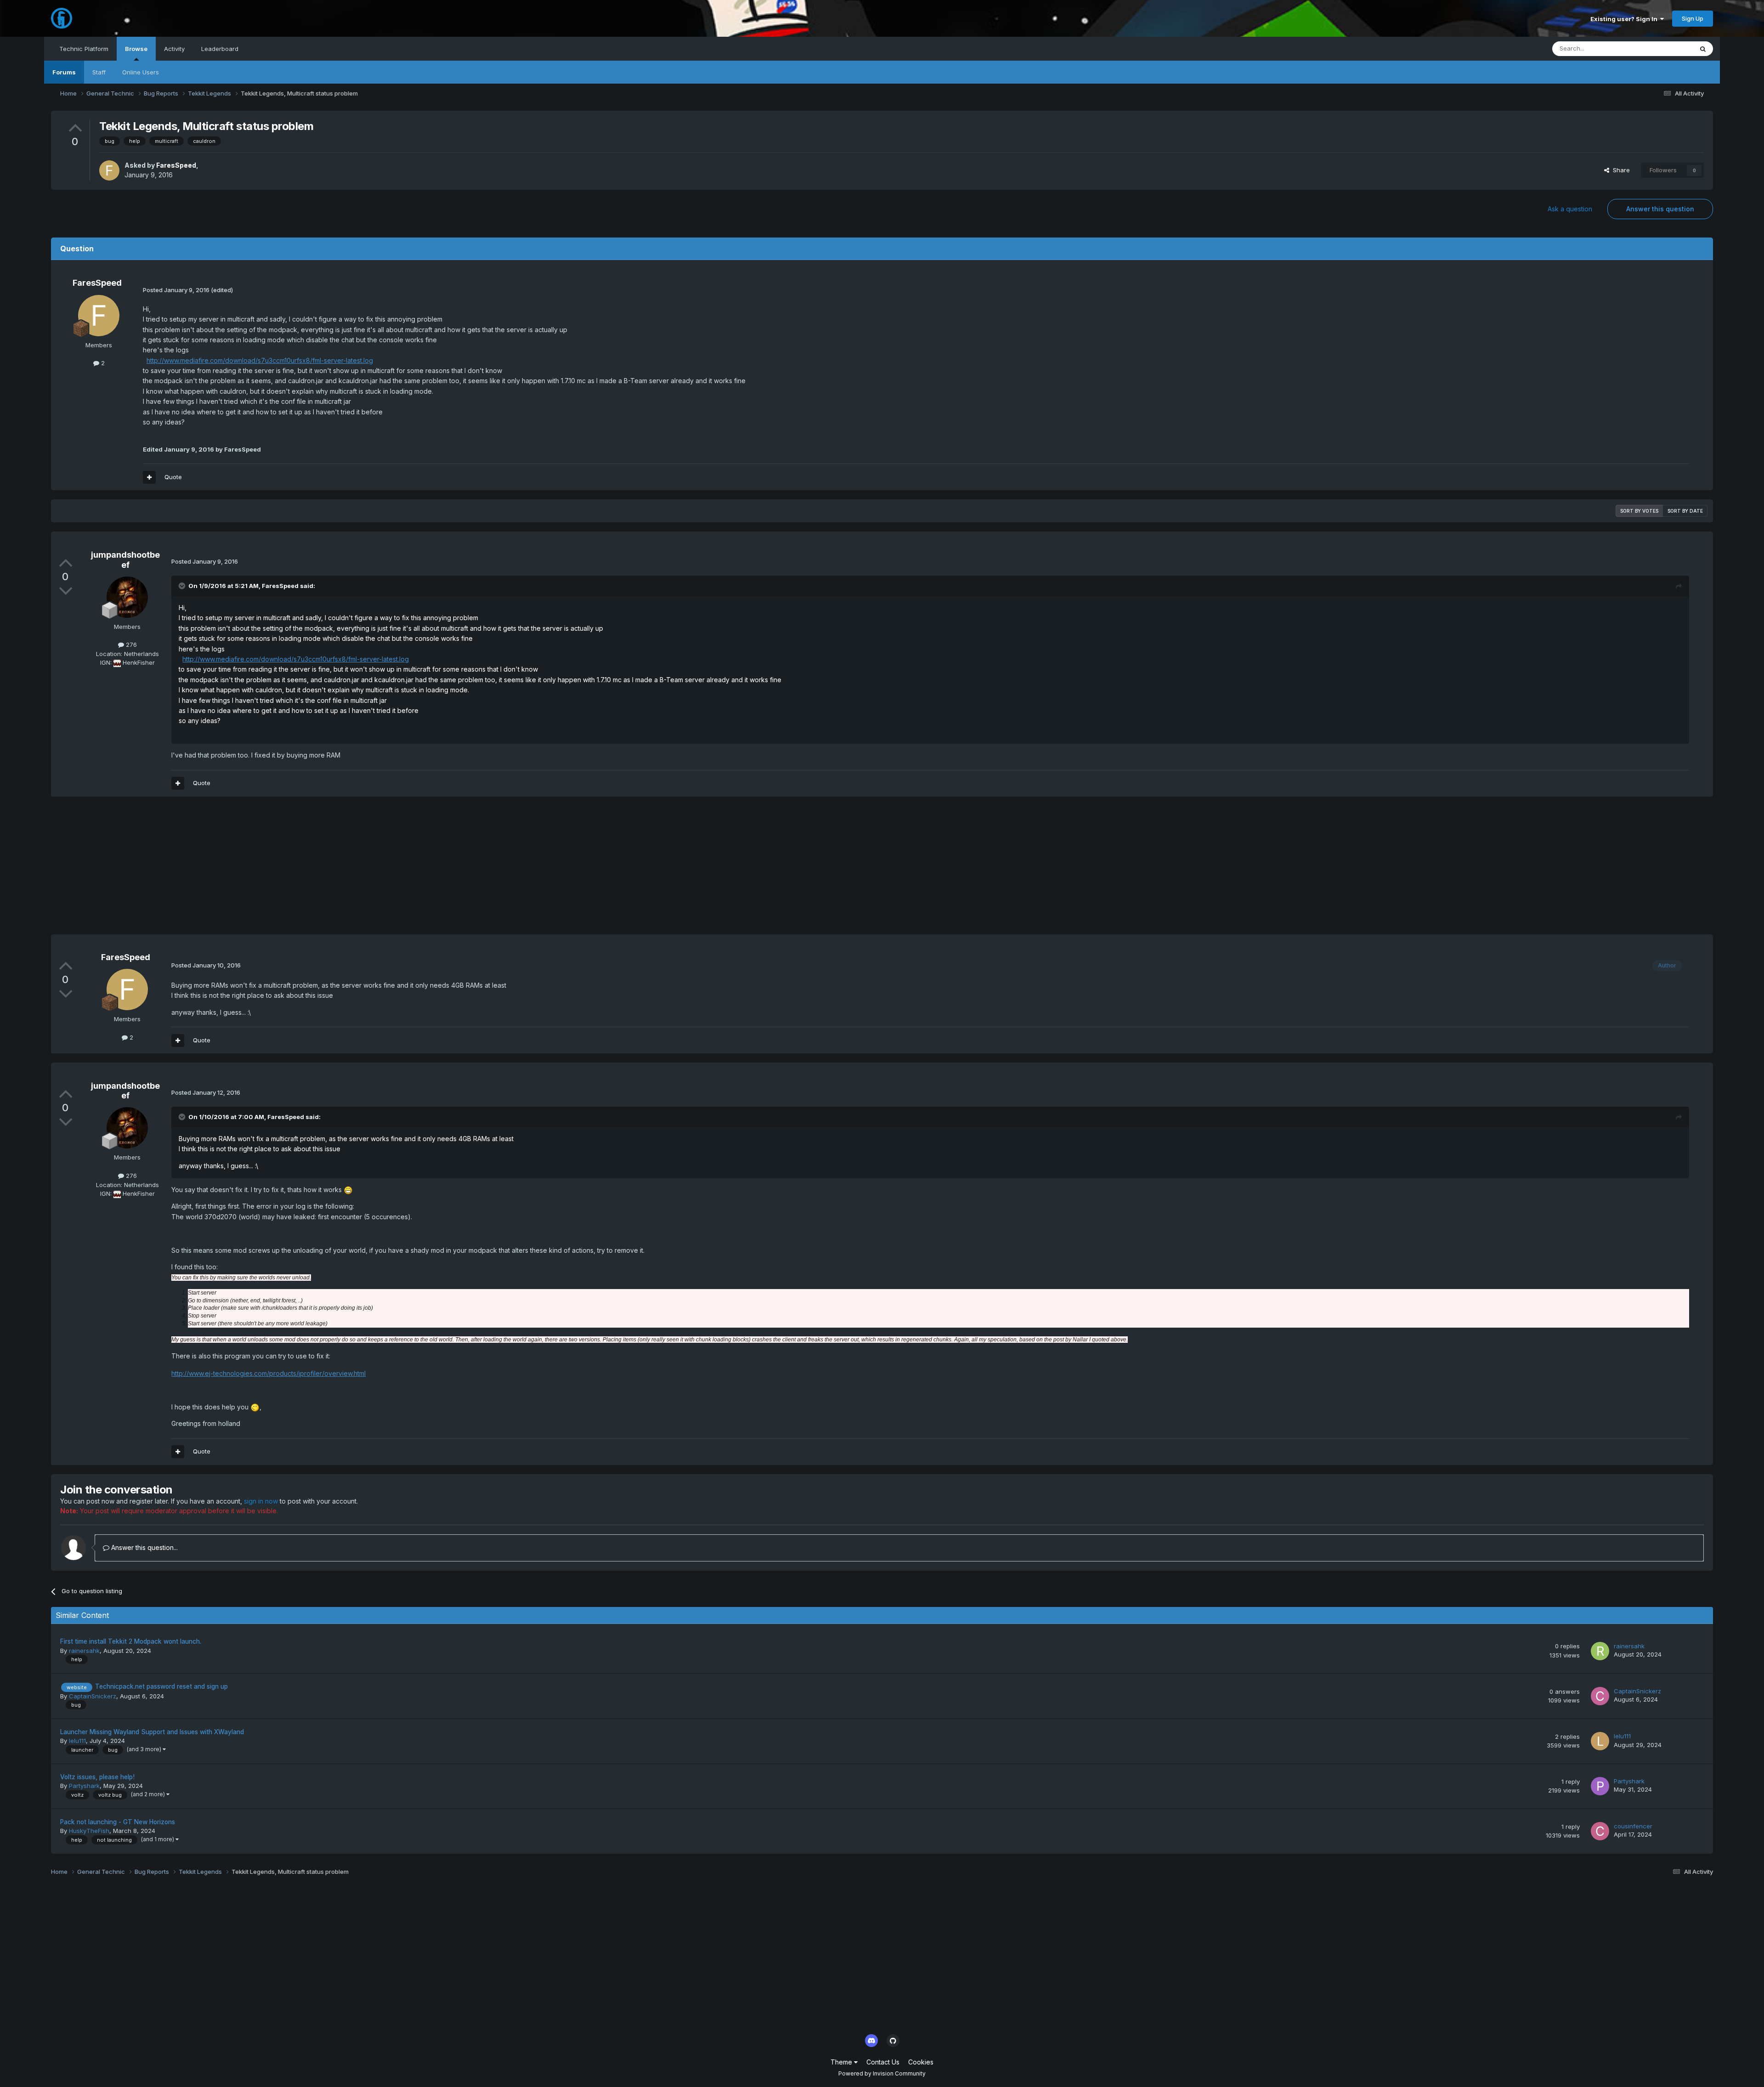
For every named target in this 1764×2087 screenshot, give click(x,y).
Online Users (141, 72)
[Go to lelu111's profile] (1600, 1741)
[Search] (1703, 49)
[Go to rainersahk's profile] (1600, 1651)
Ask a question (1570, 209)
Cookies (921, 2062)
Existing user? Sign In (1625, 19)
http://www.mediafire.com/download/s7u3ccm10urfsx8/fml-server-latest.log (260, 360)
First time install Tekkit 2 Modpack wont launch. (131, 1641)
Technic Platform (84, 49)
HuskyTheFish (89, 1831)
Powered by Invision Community (882, 2073)
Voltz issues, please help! (97, 1777)
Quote (173, 477)
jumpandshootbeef (125, 560)
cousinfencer (1633, 1826)
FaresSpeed (176, 165)
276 (130, 645)
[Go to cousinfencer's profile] (1600, 1831)
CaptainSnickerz (93, 1696)
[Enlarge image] (348, 1190)
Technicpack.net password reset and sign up (161, 1686)
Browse (136, 49)
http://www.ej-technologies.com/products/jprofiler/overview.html (269, 1373)
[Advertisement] (218, 870)
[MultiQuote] (149, 477)
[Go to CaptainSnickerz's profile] (1600, 1696)
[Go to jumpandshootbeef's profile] (127, 597)
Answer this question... (144, 1547)
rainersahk (84, 1651)
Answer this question (1660, 209)
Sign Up (1693, 18)
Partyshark (84, 1786)
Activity (174, 49)
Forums (64, 72)
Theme (842, 2062)
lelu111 (77, 1741)
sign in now (261, 1501)
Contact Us (883, 2062)
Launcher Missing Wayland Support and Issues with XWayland (152, 1732)
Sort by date (1685, 511)
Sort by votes (1639, 511)
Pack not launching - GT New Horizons (118, 1822)
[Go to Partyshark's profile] (1600, 1786)
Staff (99, 72)
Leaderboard (220, 49)
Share (1620, 170)
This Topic (1666, 48)
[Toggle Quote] (183, 586)
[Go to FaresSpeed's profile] (109, 170)
